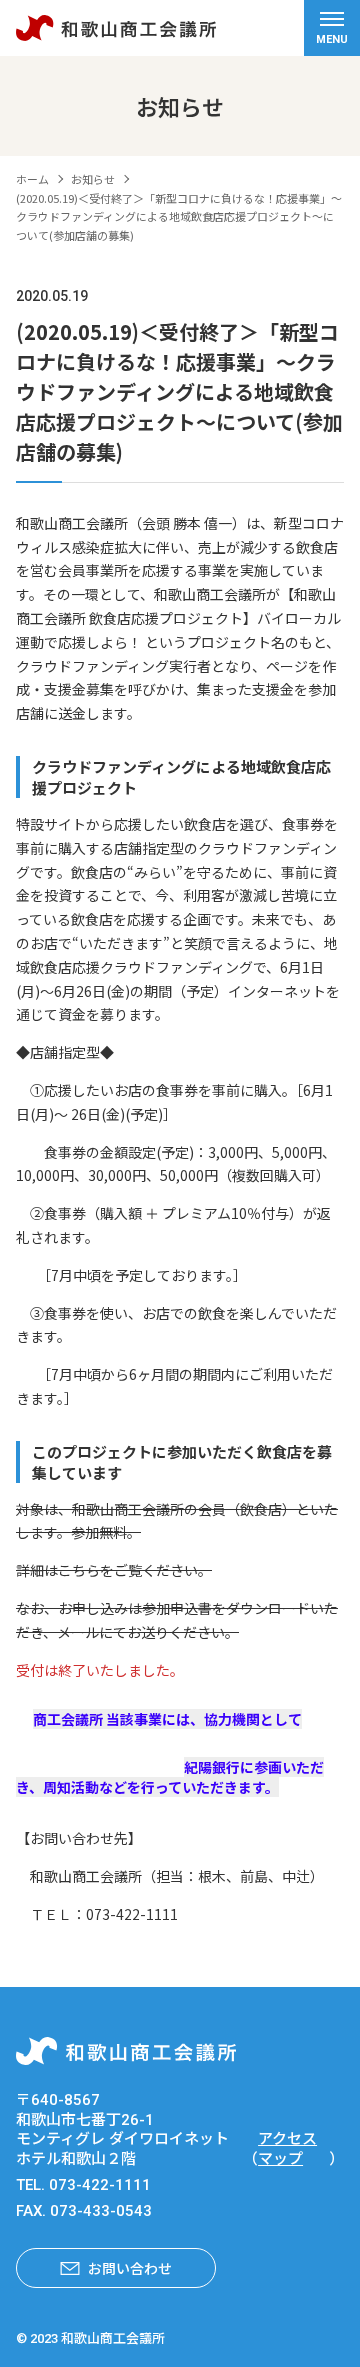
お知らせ (93, 179)
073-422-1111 (100, 2185)
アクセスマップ (287, 2149)
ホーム (32, 179)
